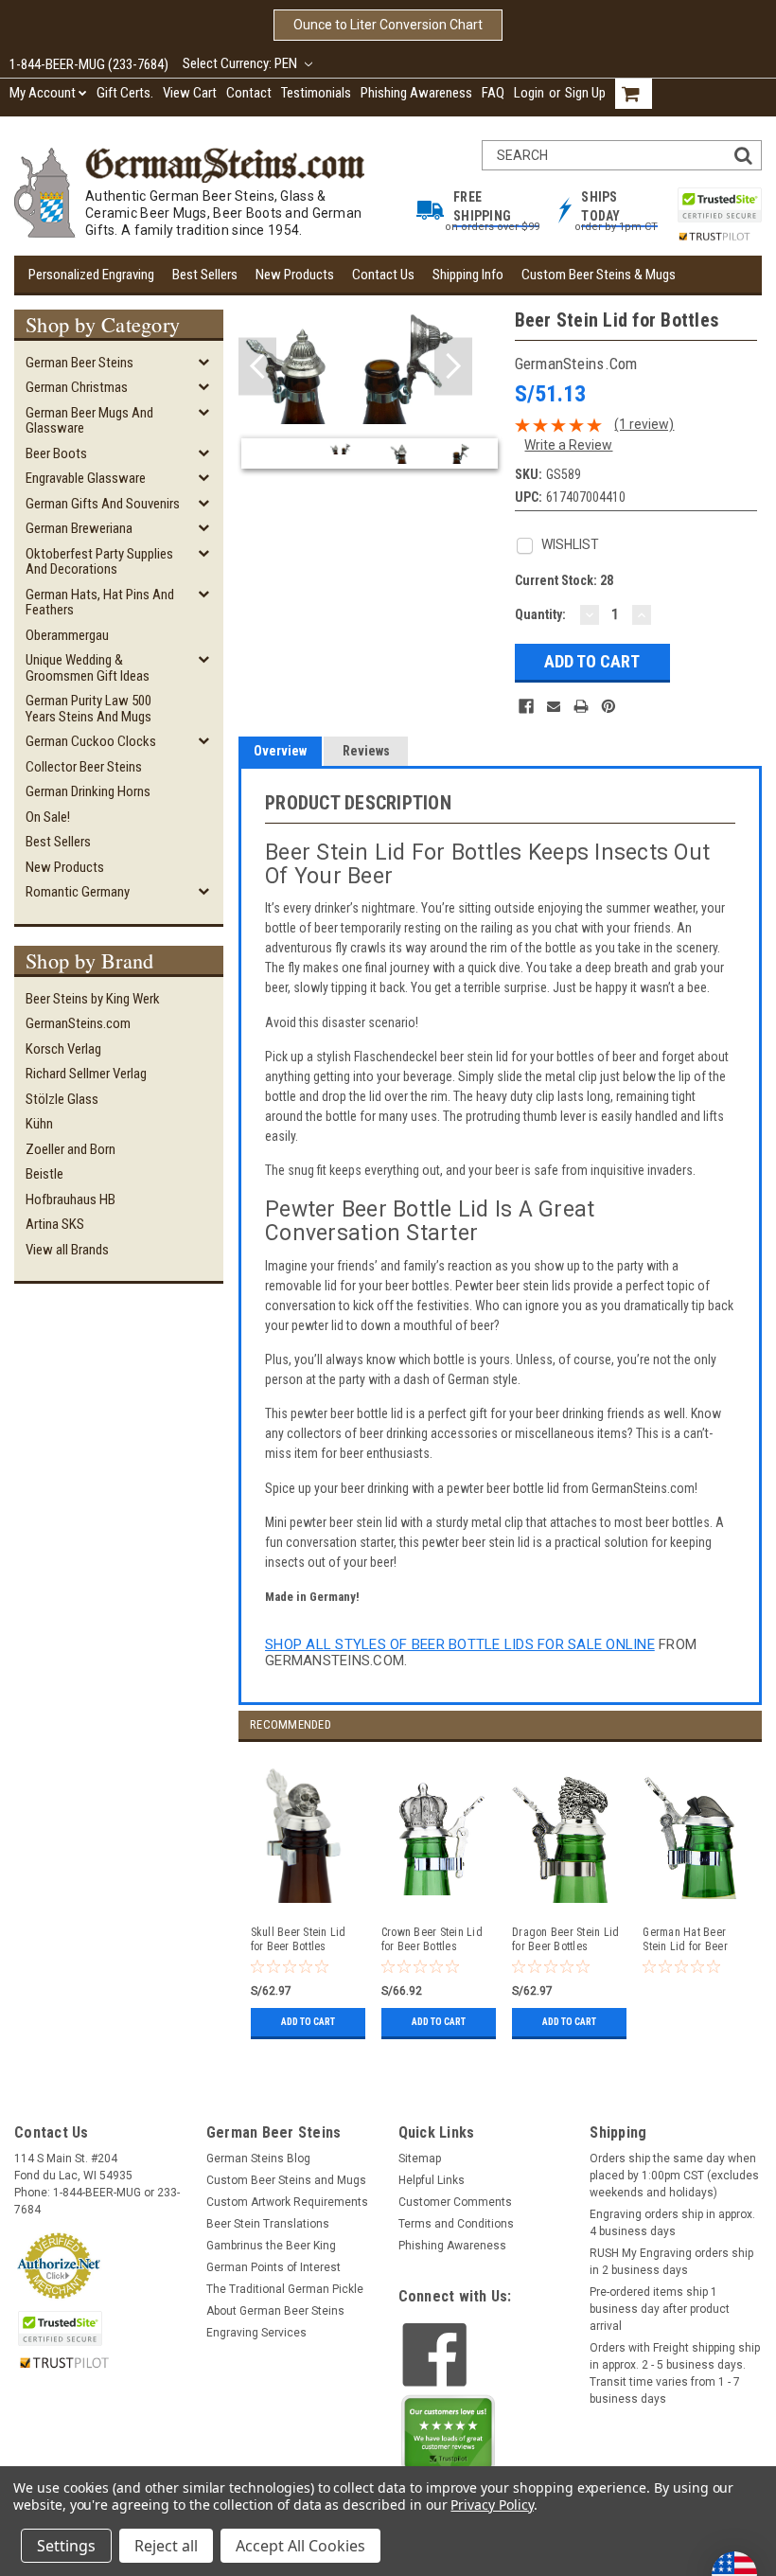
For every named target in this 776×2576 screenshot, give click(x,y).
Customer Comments (455, 2202)
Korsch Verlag (63, 1049)
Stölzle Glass (62, 1099)
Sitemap (420, 2159)
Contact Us (383, 275)
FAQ (493, 93)
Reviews (366, 751)
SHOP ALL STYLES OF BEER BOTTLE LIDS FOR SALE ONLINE (460, 1644)
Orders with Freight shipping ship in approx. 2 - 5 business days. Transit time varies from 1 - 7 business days (675, 2373)
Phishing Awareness (416, 93)
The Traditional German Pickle (285, 2289)
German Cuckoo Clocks (91, 741)
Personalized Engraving (91, 275)
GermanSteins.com (78, 1023)
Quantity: (540, 614)
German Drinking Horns (88, 791)
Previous (257, 367)
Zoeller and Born (71, 1149)
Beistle (44, 1174)
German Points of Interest (273, 2267)
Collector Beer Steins (84, 767)
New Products (295, 275)
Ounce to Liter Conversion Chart (388, 25)
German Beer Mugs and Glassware (89, 421)
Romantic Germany (78, 892)
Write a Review (568, 445)
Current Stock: (564, 580)
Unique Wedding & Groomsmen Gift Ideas (88, 668)
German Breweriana (79, 528)
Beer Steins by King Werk (93, 999)
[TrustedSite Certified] (719, 205)
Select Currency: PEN (241, 63)
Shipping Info (468, 275)
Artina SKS (55, 1224)
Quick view (435, 1896)
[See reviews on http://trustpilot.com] (449, 2438)
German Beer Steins (79, 363)
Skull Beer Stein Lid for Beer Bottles (299, 1939)
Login (529, 93)
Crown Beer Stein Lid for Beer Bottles (432, 1939)
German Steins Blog (258, 2159)
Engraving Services (256, 2333)
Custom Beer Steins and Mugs (286, 2180)
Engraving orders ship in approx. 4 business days (672, 2223)
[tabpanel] (304, 1892)
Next (453, 367)
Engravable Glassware (86, 478)
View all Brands (67, 1250)
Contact (249, 93)
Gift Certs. (125, 93)
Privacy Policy (492, 2505)
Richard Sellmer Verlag (86, 1074)
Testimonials (316, 93)
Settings (66, 2546)
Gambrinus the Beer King (271, 2246)
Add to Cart (308, 2022)
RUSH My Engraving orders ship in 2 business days (671, 2262)
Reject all (166, 2546)
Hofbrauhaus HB (71, 1199)
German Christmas (77, 387)
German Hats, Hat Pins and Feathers (100, 603)
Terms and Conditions (456, 2224)
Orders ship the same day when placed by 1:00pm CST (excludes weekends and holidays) (674, 2176)
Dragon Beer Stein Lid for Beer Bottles (565, 1939)
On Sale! (48, 817)
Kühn (39, 1124)
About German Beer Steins (275, 2311)
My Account (43, 93)
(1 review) (644, 424)
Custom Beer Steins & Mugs (599, 275)
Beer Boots (56, 453)
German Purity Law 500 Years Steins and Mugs (88, 709)
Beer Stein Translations (268, 2224)
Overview (280, 751)
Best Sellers (205, 275)
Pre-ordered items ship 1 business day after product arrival (660, 2309)
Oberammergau (67, 635)
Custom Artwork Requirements (287, 2202)
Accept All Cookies (300, 2546)
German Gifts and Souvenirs (103, 504)
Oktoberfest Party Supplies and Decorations (99, 562)
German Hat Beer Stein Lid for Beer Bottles (685, 1940)
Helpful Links (432, 2180)
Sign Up (585, 93)
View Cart (190, 93)
